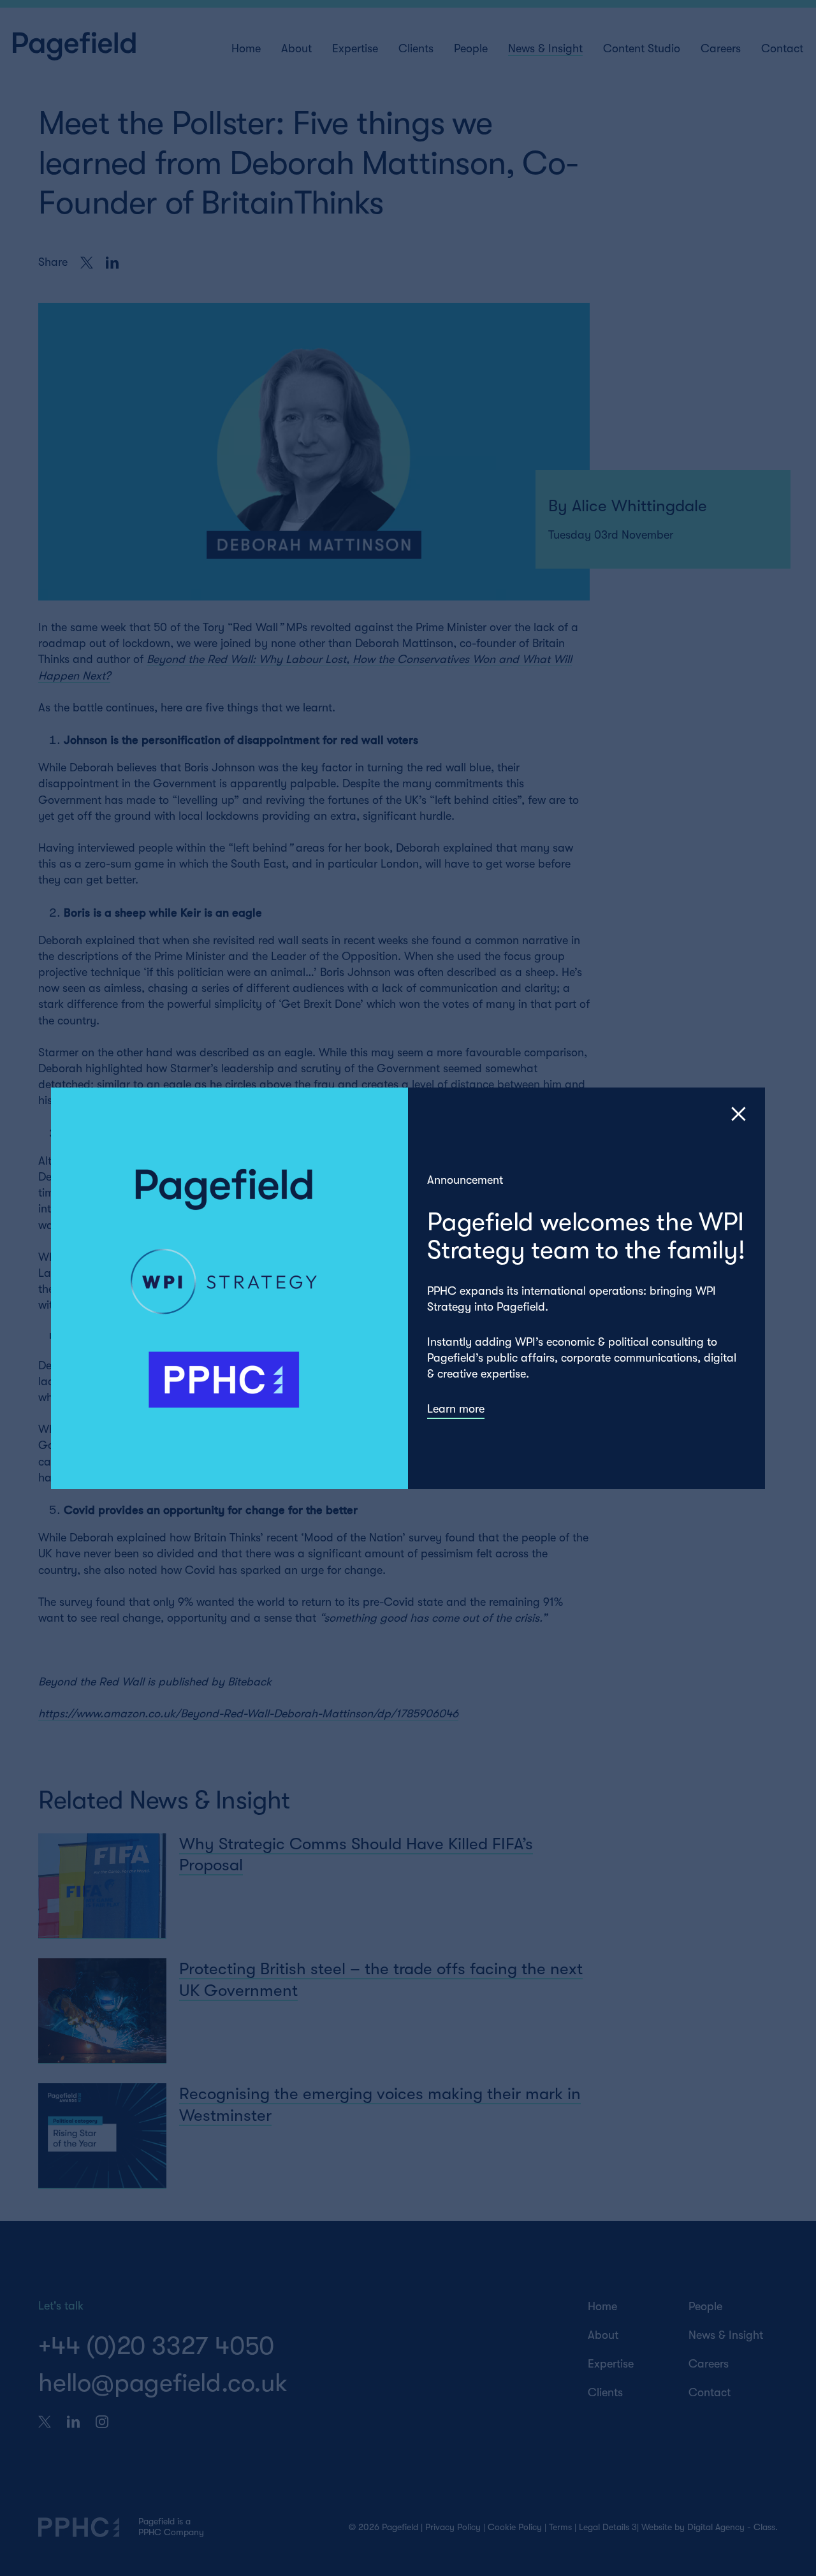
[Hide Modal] (739, 1114)
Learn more (456, 1409)
